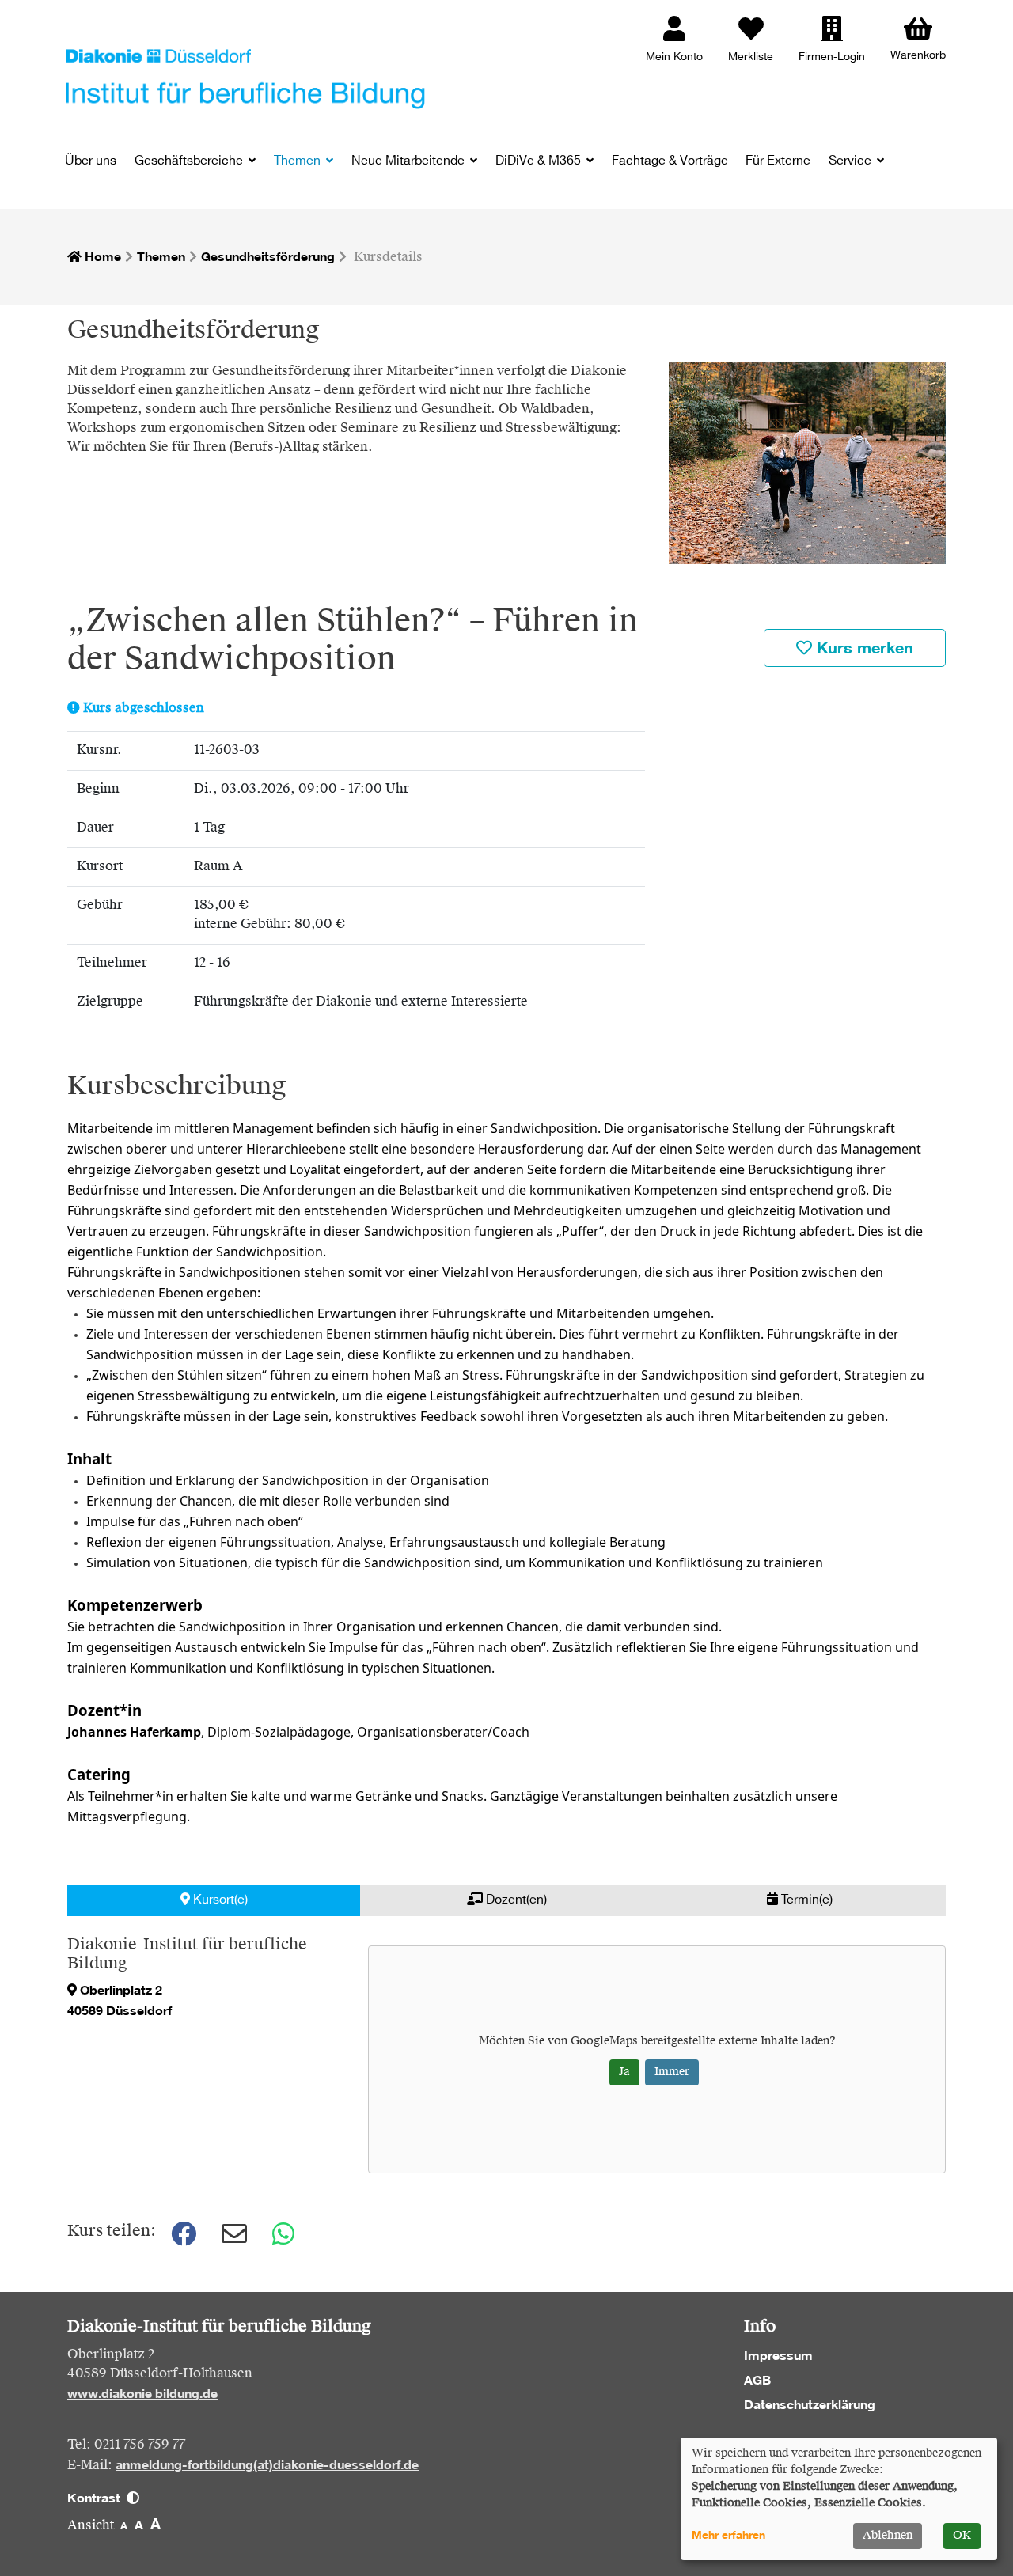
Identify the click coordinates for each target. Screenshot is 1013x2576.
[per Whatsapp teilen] (285, 2234)
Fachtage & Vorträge (670, 161)
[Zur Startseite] (245, 78)
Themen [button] (299, 161)
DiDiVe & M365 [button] (540, 161)
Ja (624, 2072)
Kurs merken (863, 648)
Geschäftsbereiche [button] (190, 161)
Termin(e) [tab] (805, 1900)
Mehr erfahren (728, 2535)
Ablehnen (888, 2536)
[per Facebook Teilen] (184, 2234)
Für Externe (778, 161)
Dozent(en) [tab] (515, 1900)
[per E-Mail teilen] (234, 2234)
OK (962, 2536)
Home (101, 256)
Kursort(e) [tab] (219, 1900)
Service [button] (852, 161)
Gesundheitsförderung (268, 256)
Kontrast (97, 2498)
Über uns (91, 161)
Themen (161, 256)
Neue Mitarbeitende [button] (410, 161)
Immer (672, 2072)
